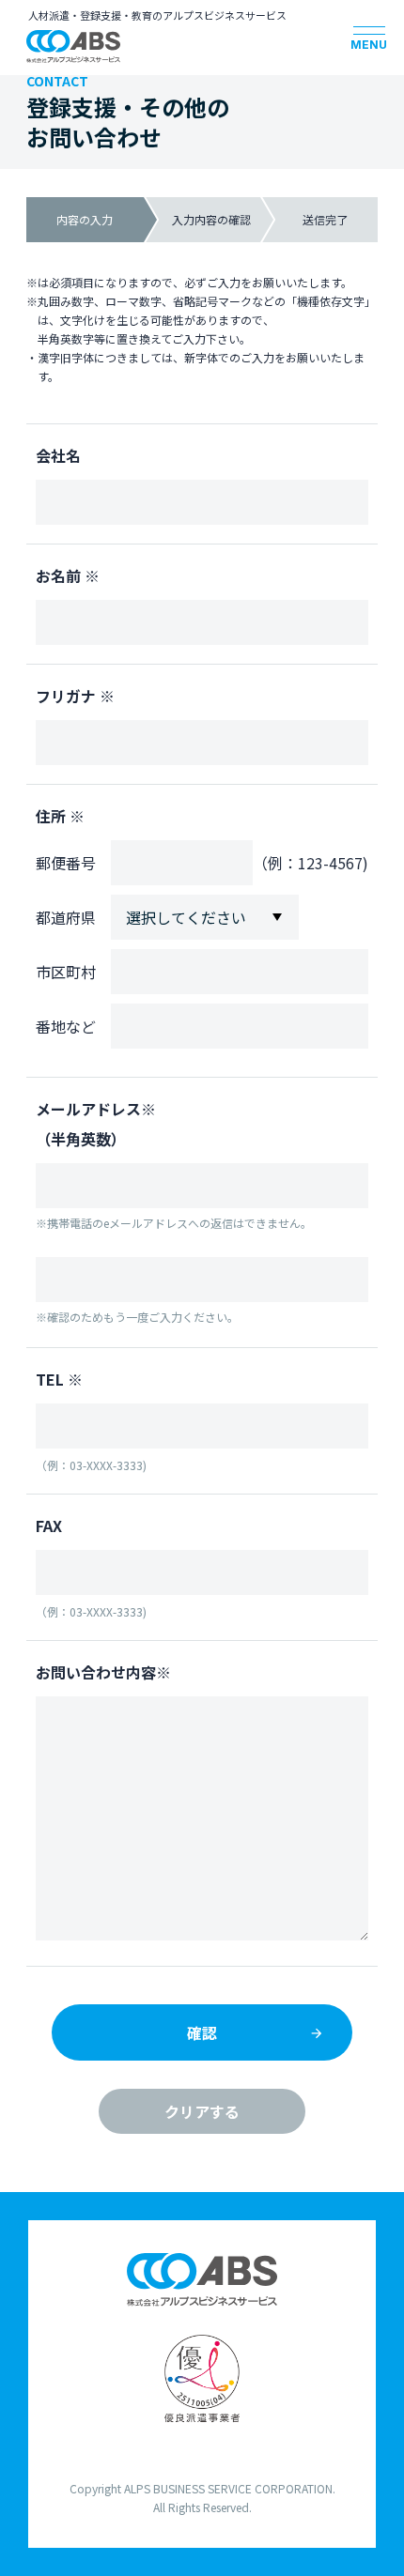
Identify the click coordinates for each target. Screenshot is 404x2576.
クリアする (202, 2111)
